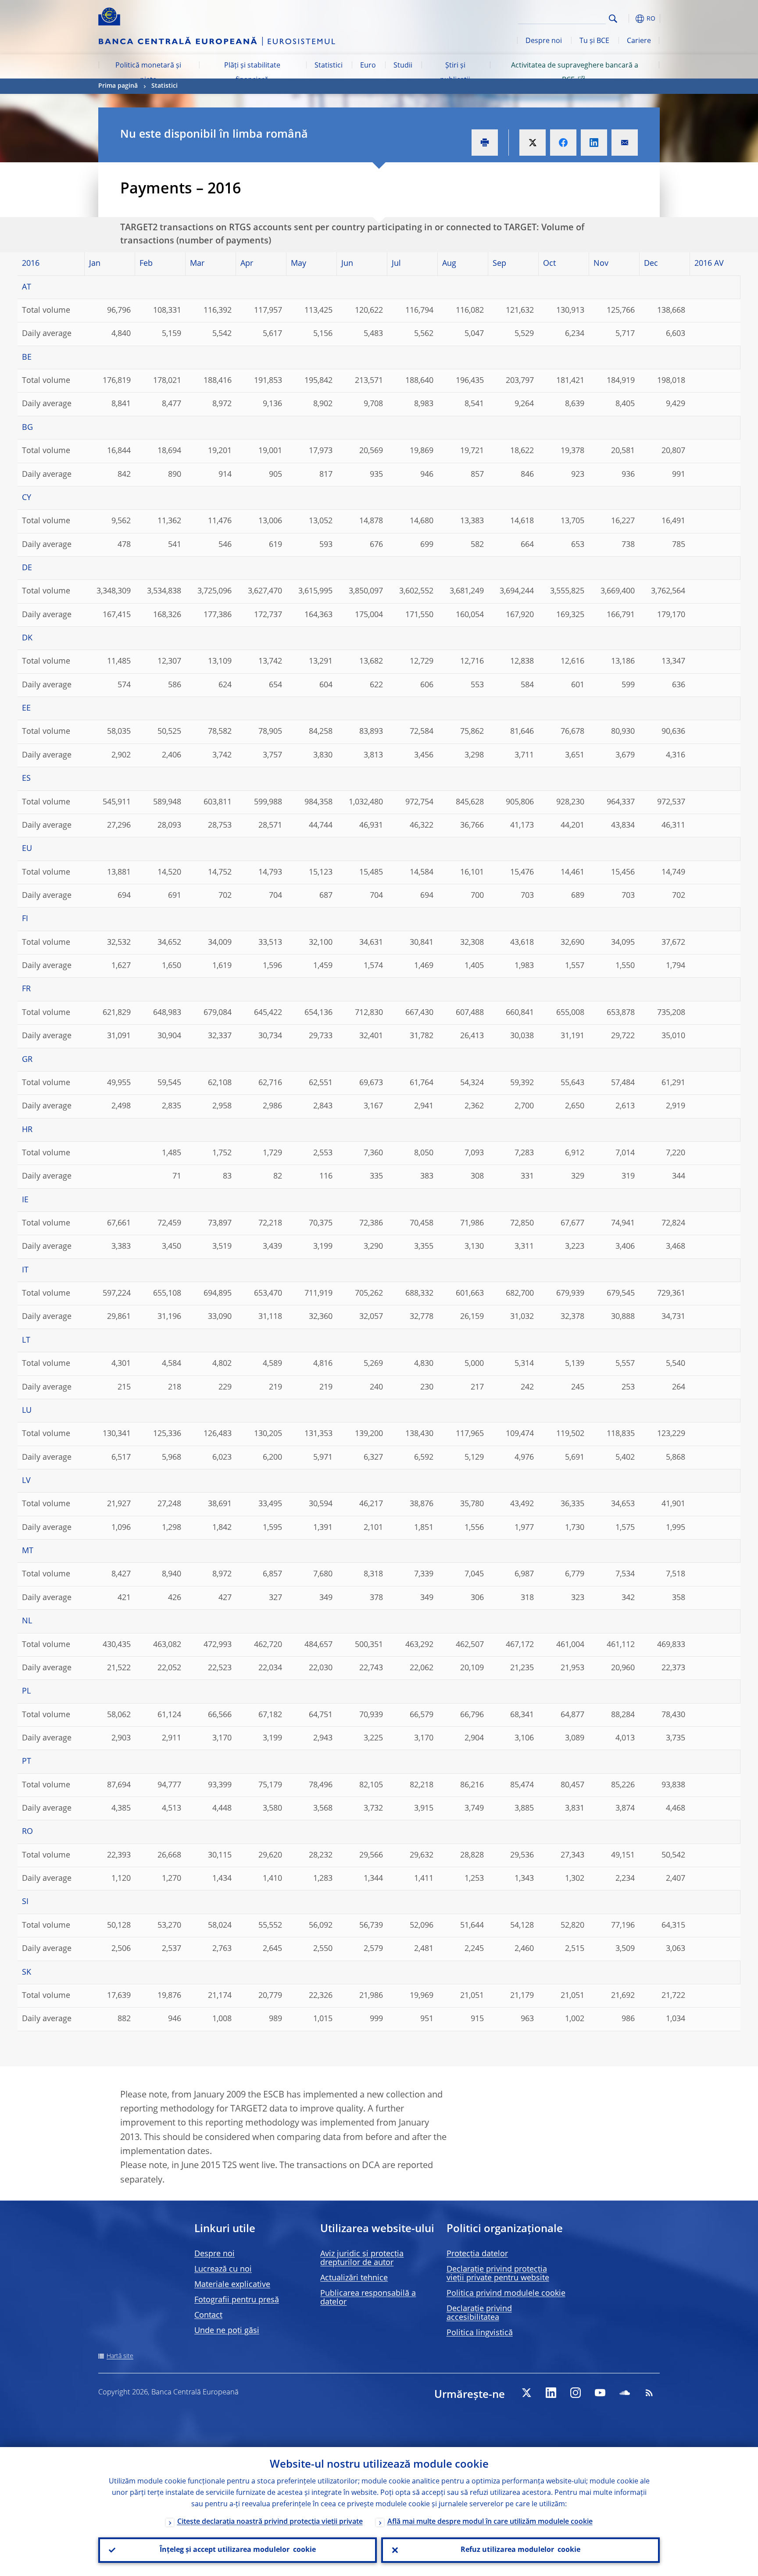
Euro (368, 66)
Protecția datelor (477, 2254)
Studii (403, 66)
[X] (526, 2393)
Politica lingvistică (480, 2333)
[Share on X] (533, 143)
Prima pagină (118, 86)
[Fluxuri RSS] (649, 2393)
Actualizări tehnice (354, 2278)
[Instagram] (576, 2393)
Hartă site (120, 2356)
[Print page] (485, 143)
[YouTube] (600, 2393)
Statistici (329, 66)
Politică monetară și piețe (148, 73)
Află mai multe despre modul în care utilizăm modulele (490, 2522)
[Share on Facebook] (563, 143)
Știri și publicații (455, 73)
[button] (629, 19)
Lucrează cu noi (223, 2269)
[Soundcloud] (625, 2393)
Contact (208, 2315)
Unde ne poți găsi (227, 2331)
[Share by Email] (625, 143)
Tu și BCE (594, 41)
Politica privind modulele (506, 2294)
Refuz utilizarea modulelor (520, 2550)
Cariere (639, 41)
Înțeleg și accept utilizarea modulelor (238, 2550)
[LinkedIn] (551, 2393)
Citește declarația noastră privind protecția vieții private (270, 2522)
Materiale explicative (232, 2285)
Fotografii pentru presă (237, 2300)
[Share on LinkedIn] (594, 143)
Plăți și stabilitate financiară (252, 73)
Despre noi (544, 41)
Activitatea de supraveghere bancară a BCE (575, 73)
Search (613, 19)
